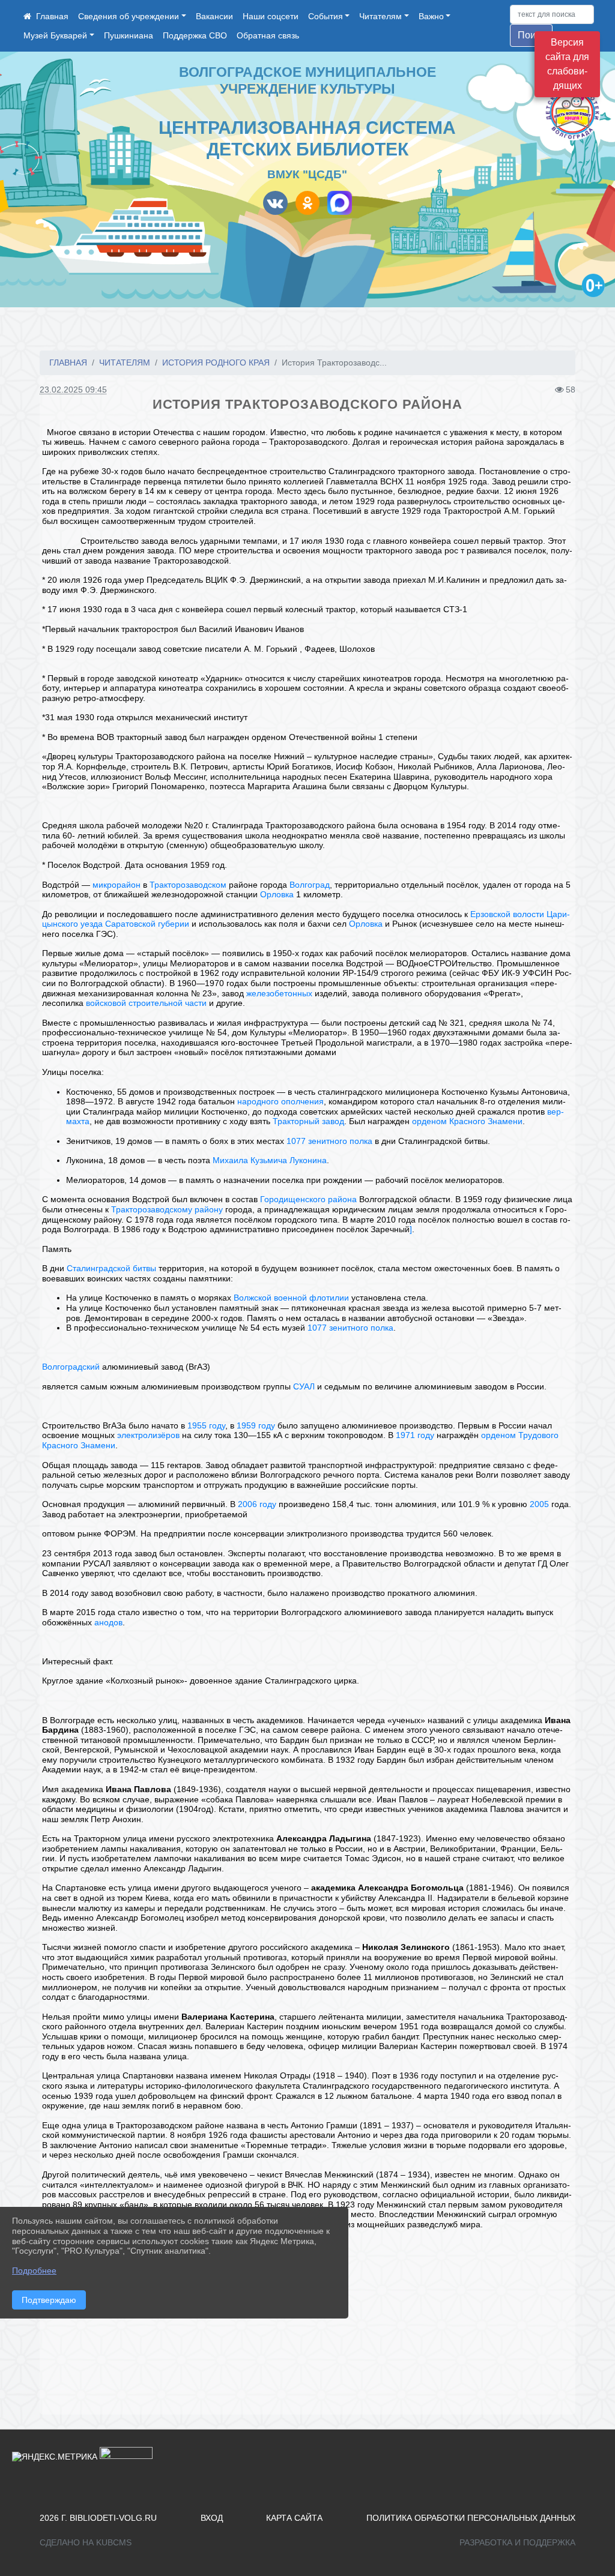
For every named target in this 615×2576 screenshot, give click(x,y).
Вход (212, 2518)
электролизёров (148, 1435)
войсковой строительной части (146, 1003)
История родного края (216, 363)
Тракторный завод (308, 1121)
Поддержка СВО (195, 35)
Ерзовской (490, 914)
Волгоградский (71, 1367)
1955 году (206, 1425)
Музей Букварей (55, 35)
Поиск (531, 35)
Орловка (277, 894)
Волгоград (310, 885)
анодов (108, 1622)
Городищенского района (308, 1199)
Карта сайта (294, 2518)
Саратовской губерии (147, 924)
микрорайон (117, 885)
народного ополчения (280, 1101)
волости (529, 914)
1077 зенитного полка (329, 1141)
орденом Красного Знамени (467, 1121)
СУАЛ (304, 1386)
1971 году (415, 1435)
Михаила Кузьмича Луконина (270, 1160)
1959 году (256, 1425)
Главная (68, 363)
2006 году (257, 1504)
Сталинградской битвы (111, 1268)
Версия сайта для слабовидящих (567, 64)
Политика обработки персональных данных (471, 2518)
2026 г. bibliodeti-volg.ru (98, 2518)
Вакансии (214, 16)
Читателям (380, 16)
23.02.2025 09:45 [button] (73, 390)
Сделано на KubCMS (86, 2542)
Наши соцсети (271, 16)
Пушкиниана (129, 35)
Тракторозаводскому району (167, 1209)
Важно (431, 16)
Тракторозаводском (188, 885)
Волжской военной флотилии (291, 1298)
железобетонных (279, 993)
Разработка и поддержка (517, 2542)
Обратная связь (268, 35)
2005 (539, 1504)
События (326, 16)
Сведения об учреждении (129, 16)
